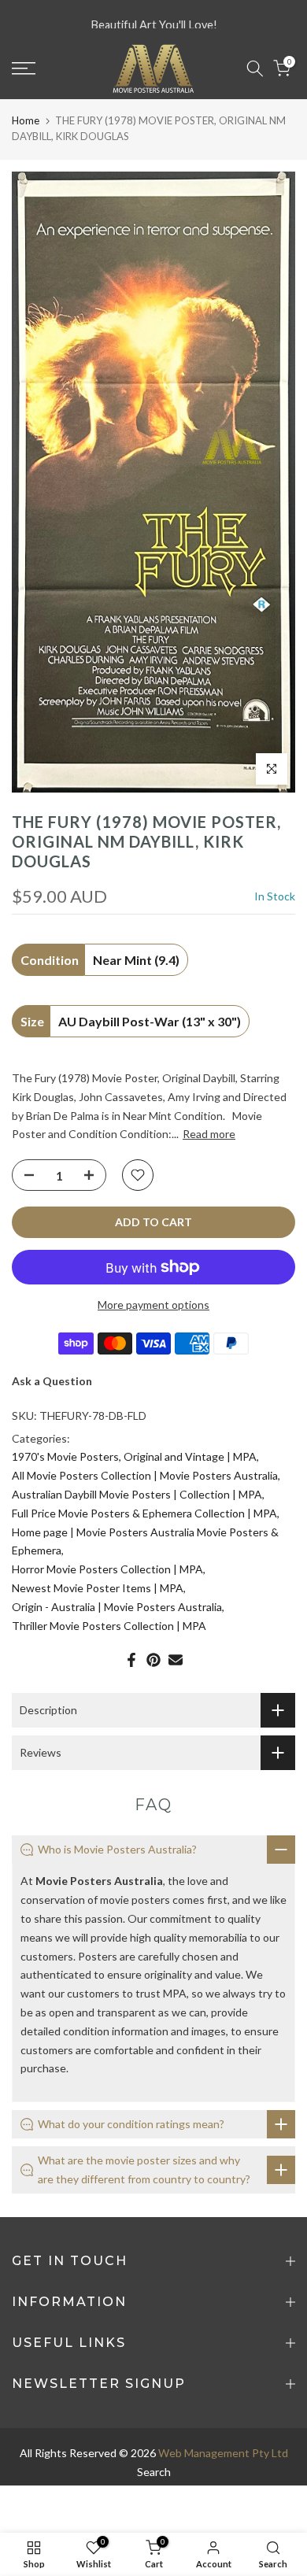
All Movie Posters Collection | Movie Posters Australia (145, 1475)
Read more (209, 1134)
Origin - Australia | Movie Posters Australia (117, 1607)
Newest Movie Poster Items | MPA (98, 1588)
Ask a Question (52, 1381)
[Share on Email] (176, 1660)
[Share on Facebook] (131, 1660)
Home (26, 120)
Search (154, 2472)
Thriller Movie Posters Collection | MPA (109, 1626)
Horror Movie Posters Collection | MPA (107, 1569)
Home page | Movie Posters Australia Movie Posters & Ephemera (145, 1541)
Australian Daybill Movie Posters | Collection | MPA (137, 1494)
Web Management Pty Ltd (223, 2453)
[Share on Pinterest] (153, 1660)
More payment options (153, 1305)
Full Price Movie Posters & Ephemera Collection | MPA (144, 1513)
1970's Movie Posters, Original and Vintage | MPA (134, 1456)
